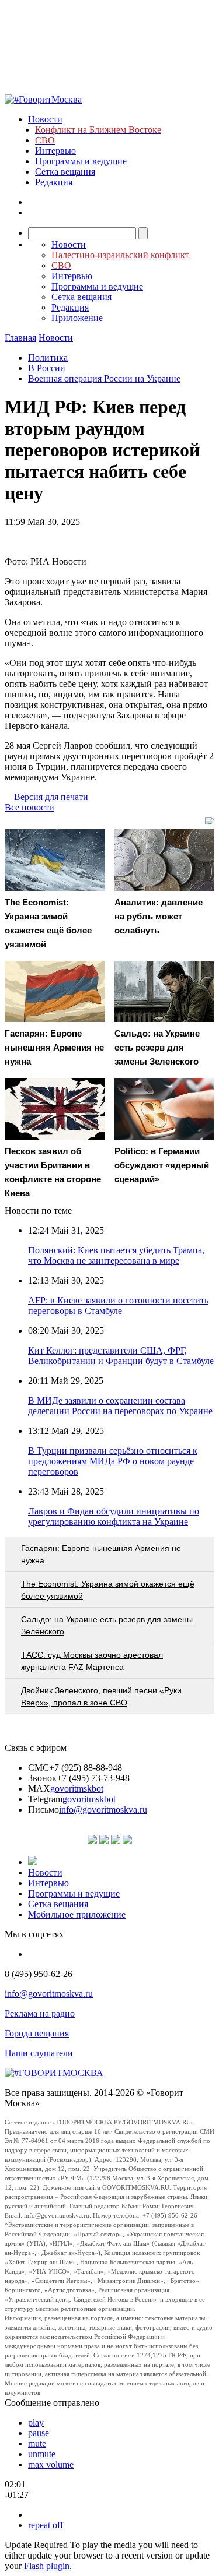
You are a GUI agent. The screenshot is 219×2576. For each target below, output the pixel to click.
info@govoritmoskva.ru (103, 1809)
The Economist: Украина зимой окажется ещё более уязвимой (108, 1590)
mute (37, 2443)
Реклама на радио (40, 2013)
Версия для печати (51, 797)
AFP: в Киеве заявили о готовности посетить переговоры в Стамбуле (118, 1305)
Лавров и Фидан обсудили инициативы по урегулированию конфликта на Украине (114, 1516)
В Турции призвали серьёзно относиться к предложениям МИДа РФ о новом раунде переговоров (113, 1461)
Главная (20, 338)
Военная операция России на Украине (104, 378)
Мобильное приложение (77, 1914)
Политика (48, 357)
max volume (51, 2464)
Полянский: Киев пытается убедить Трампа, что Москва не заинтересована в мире (116, 1255)
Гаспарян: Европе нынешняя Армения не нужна (101, 1554)
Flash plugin (47, 2566)
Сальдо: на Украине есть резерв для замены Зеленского (107, 1625)
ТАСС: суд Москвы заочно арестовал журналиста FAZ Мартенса (92, 1661)
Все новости (29, 807)
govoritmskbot (77, 1789)
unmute (42, 2454)
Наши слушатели (39, 2053)
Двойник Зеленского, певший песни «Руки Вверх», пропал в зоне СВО (101, 1696)
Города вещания (37, 2033)
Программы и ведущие (81, 161)
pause (39, 2433)
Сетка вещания (65, 172)
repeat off (46, 2525)
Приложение (77, 318)
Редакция (54, 182)
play (36, 2422)
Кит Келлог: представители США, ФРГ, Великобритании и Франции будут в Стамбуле (121, 1356)
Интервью (55, 151)
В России (47, 368)
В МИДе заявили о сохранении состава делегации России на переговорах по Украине (120, 1406)
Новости (45, 119)
